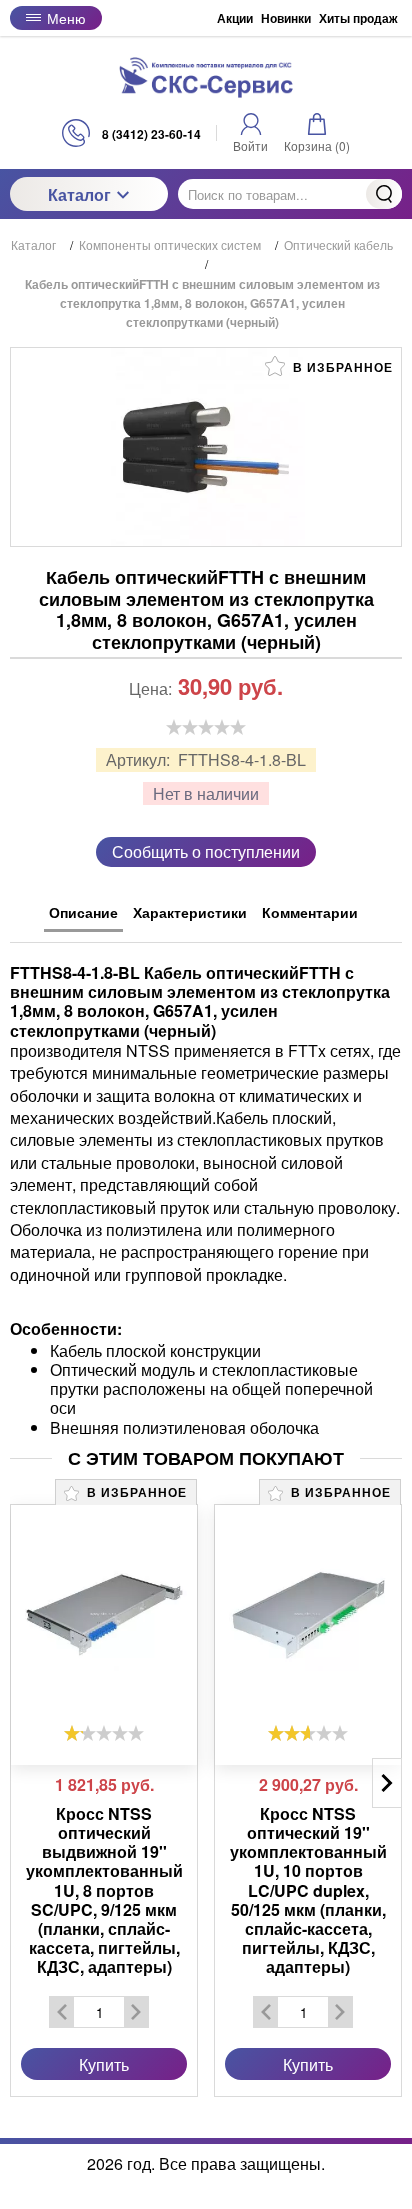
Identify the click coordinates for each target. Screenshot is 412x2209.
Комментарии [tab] (310, 912)
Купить (104, 2064)
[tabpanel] (206, 1190)
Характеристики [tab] (190, 912)
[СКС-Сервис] (206, 77)
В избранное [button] (341, 367)
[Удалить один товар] (62, 2012)
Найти (384, 194)
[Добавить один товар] (136, 2012)
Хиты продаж (358, 18)
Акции (235, 18)
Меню (66, 18)
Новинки (286, 18)
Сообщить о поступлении (206, 851)
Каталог (79, 194)
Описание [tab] (83, 912)
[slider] (206, 727)
